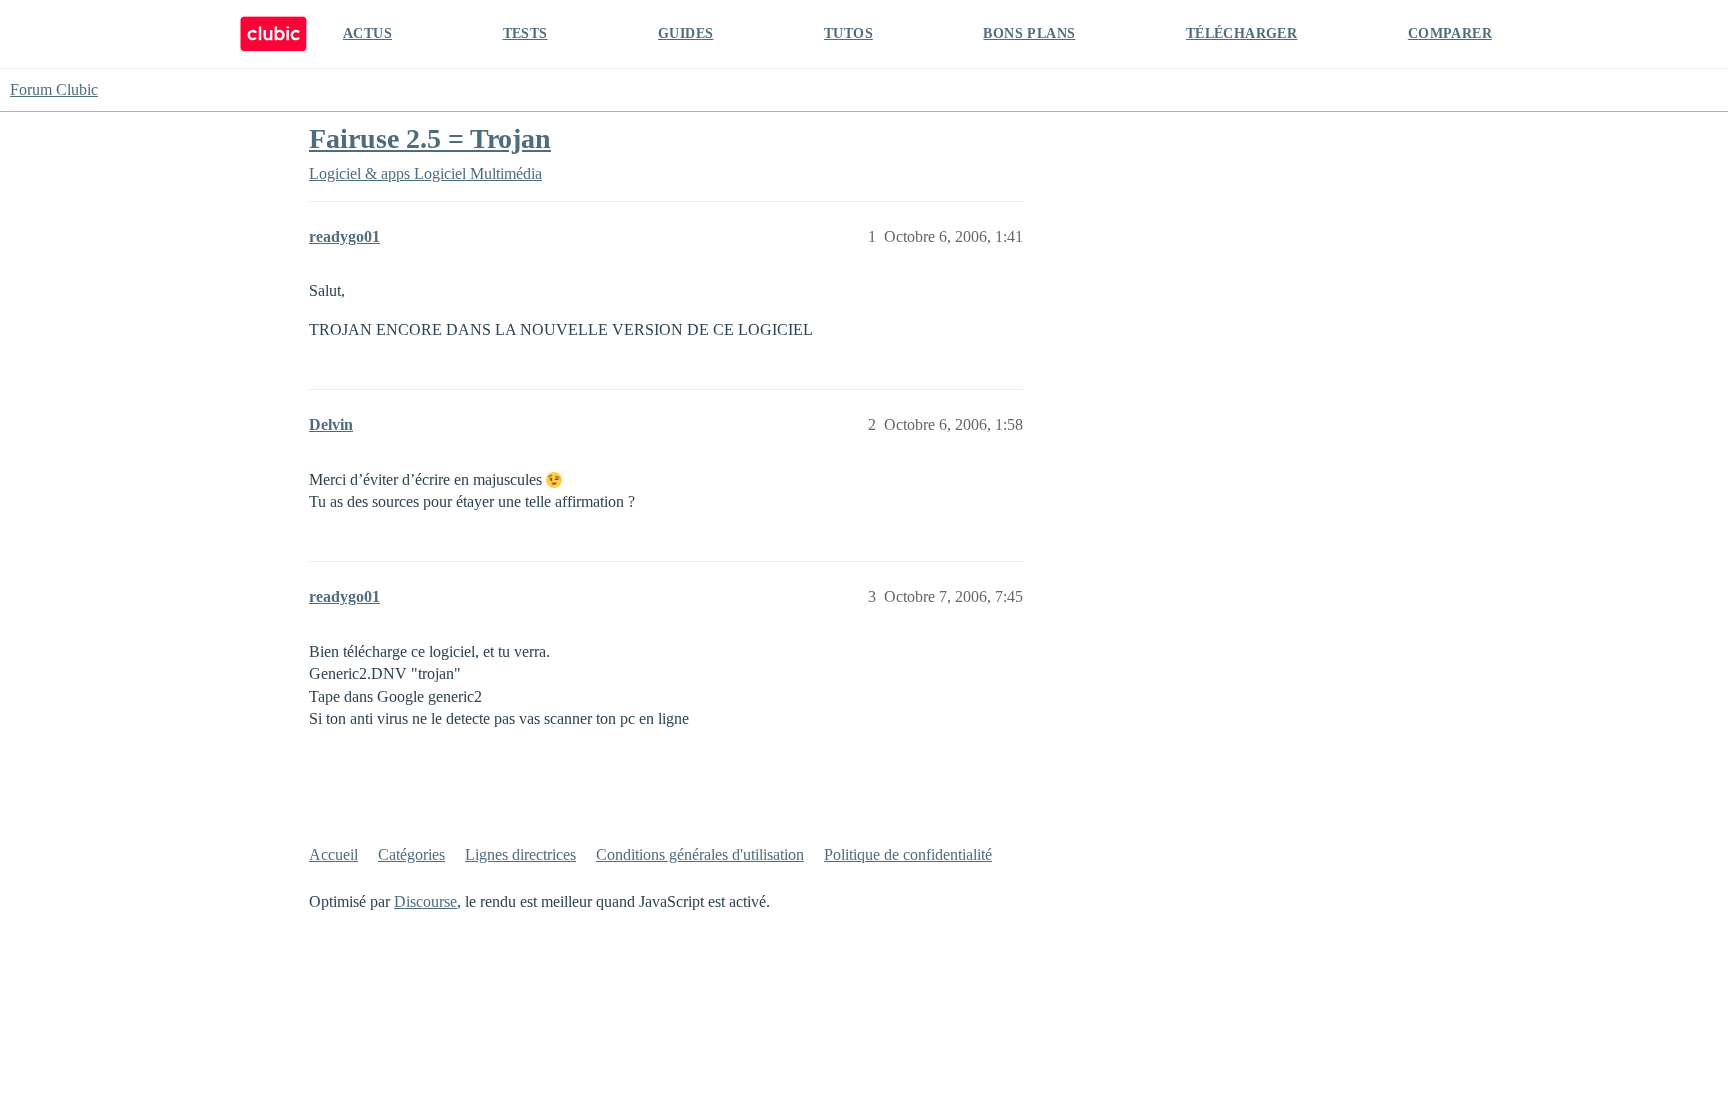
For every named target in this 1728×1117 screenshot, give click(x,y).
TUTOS (848, 33)
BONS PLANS (1029, 33)
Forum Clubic (54, 89)
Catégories (411, 854)
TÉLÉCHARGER (1241, 33)
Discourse (425, 901)
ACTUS (367, 33)
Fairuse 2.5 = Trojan (430, 138)
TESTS (525, 33)
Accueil (333, 854)
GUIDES (685, 33)
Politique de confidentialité (908, 854)
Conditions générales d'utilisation (700, 854)
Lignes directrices (520, 854)
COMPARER (1450, 33)
